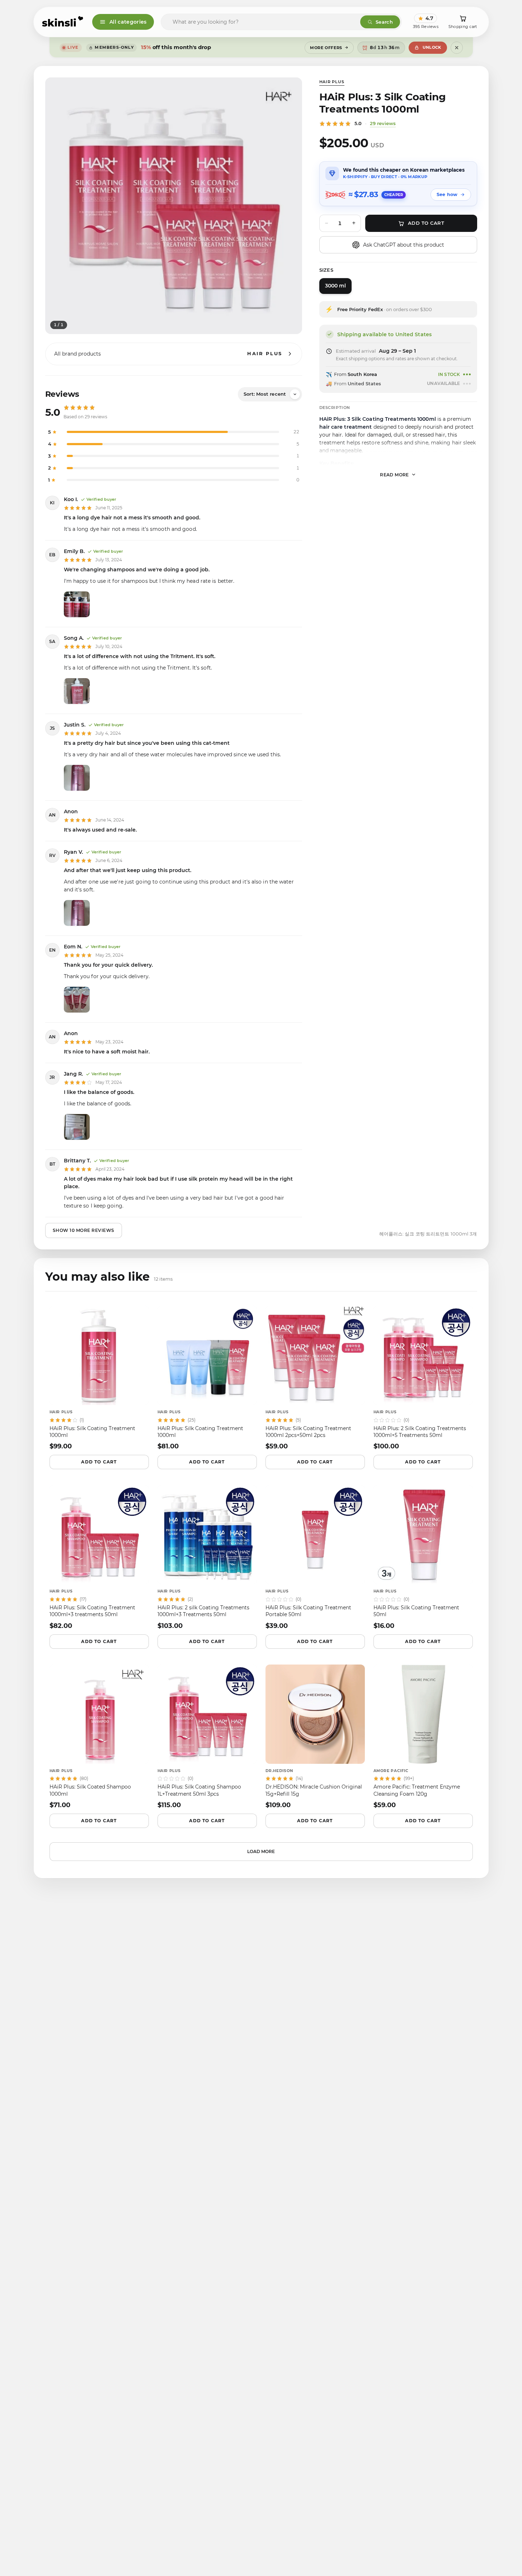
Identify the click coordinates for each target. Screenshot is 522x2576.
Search (384, 22)
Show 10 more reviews (84, 1230)
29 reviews (383, 123)
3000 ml (336, 286)
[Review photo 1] (77, 604)
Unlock (432, 47)
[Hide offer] (457, 48)
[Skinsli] (63, 22)
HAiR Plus (332, 82)
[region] (174, 206)
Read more (394, 474)
